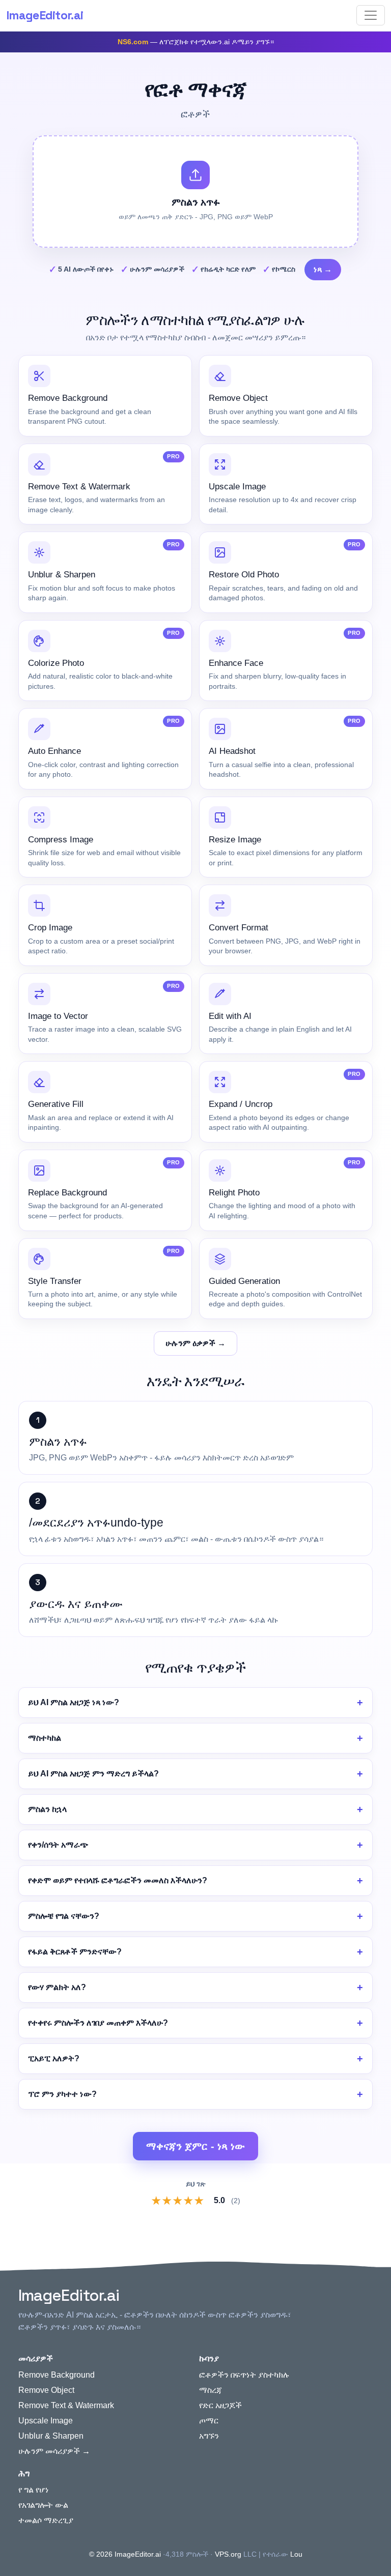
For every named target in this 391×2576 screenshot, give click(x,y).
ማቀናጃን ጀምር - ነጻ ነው (195, 2146)
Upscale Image (46, 2421)
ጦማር (209, 2421)
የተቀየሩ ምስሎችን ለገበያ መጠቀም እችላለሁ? (98, 2023)
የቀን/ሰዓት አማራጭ (58, 1845)
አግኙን (209, 2436)
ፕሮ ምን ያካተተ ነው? (62, 2094)
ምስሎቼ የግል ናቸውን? (64, 1916)
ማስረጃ (211, 2390)
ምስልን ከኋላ (47, 1809)
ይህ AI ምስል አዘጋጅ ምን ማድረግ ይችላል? (93, 1774)
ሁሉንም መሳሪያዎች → (54, 2451)
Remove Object (46, 2390)
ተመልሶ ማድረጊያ (46, 2520)
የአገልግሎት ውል (43, 2505)
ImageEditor (45, 15)
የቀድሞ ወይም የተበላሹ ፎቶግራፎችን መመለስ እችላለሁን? (118, 1880)
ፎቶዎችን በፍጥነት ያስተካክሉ (244, 2375)
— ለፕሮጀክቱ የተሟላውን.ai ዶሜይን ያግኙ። (196, 42)
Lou (296, 2554)
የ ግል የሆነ (34, 2490)
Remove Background (57, 2375)
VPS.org (228, 2554)
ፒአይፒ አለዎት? (54, 2058)
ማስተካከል (45, 1738)
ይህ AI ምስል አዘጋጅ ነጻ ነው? (74, 1702)
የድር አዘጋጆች (220, 2405)
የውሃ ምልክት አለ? (57, 1987)
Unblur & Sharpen (51, 2436)
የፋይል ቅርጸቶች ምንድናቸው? (75, 1952)
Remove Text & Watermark (66, 2405)
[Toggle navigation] (371, 15)
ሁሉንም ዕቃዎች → (195, 1343)
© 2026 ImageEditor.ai (125, 2554)
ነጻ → (323, 269)
